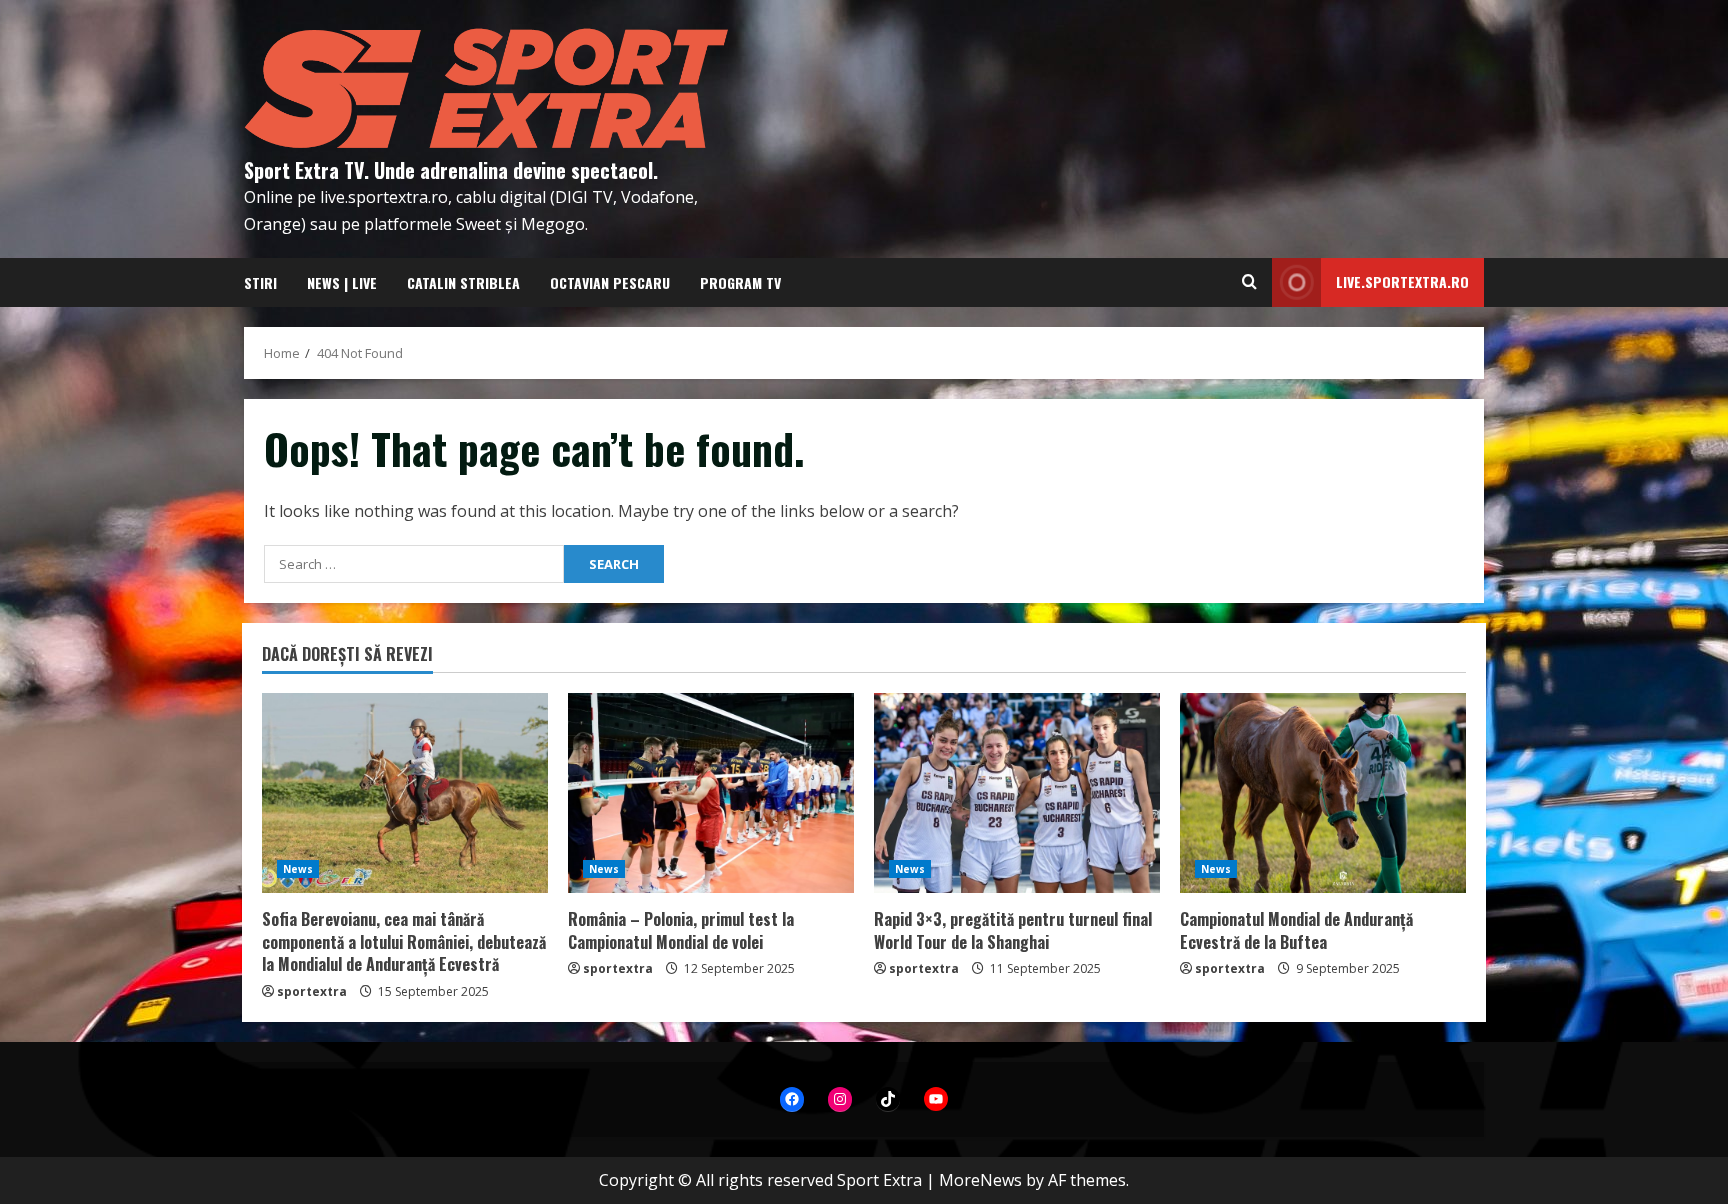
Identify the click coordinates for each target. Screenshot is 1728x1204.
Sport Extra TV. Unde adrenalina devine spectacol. (451, 170)
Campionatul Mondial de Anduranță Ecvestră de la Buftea (1296, 930)
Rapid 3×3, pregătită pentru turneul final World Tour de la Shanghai (1013, 930)
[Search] (1249, 282)
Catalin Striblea (463, 282)
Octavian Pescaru (610, 282)
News (298, 869)
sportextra (312, 991)
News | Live (342, 282)
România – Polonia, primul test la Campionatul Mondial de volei (681, 930)
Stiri (260, 282)
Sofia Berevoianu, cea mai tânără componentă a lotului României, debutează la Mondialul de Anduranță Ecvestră (404, 941)
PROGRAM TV (740, 282)
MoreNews (980, 1180)
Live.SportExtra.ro (1402, 281)
